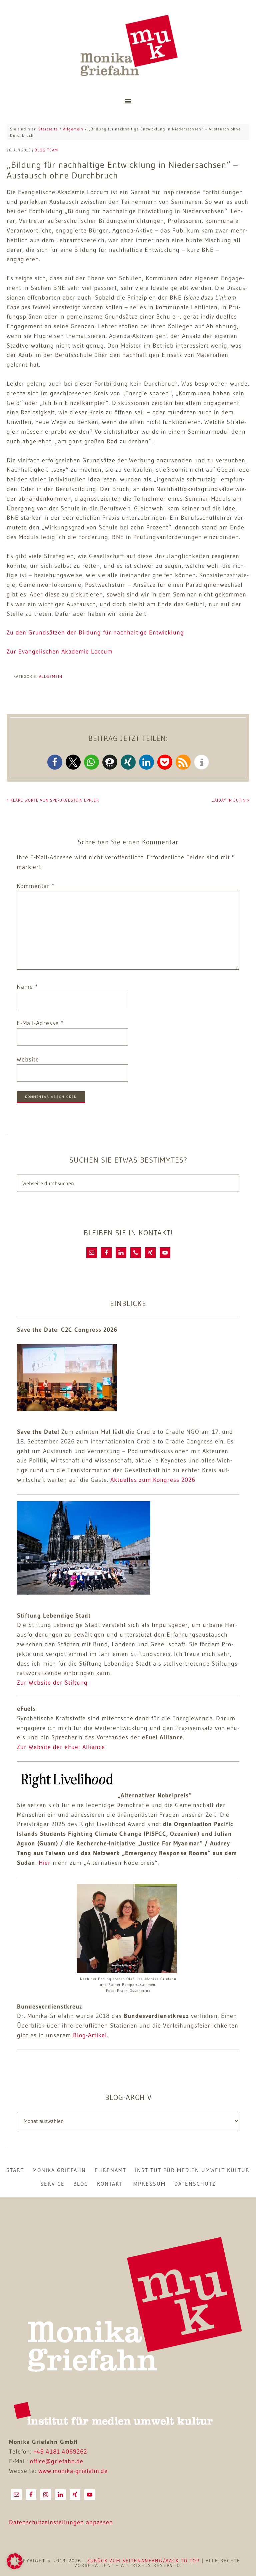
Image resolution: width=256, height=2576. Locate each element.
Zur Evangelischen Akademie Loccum (60, 652)
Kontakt (110, 2184)
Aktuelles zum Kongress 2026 (153, 1480)
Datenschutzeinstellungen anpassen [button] (61, 2522)
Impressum (148, 2184)
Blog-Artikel (90, 2035)
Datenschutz (195, 2184)
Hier (45, 1863)
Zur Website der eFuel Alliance (61, 1747)
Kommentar (36, 886)
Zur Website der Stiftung (52, 1683)
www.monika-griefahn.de (73, 2471)
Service (52, 2184)
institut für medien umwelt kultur (192, 2170)
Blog (81, 2184)
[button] (55, 762)
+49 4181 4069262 (60, 2452)
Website (28, 1059)
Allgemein (51, 676)
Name (27, 987)
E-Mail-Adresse (40, 1023)
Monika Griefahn (128, 47)
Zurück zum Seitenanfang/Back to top (143, 2561)
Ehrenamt (110, 2170)
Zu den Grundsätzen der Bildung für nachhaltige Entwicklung (95, 632)
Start (15, 2170)
